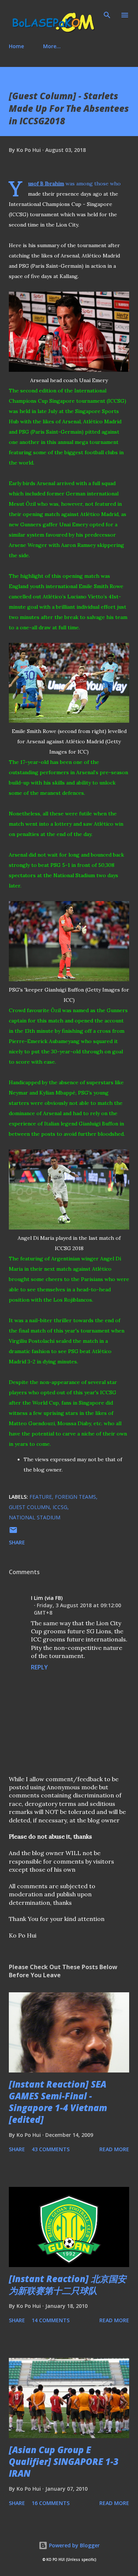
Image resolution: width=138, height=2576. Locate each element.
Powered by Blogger (74, 2545)
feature (41, 1497)
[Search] (107, 13)
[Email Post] (13, 1532)
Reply (39, 1667)
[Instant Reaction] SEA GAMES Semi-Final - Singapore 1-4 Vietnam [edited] (58, 2102)
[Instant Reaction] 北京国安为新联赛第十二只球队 (68, 2285)
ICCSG (60, 1507)
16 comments (51, 2503)
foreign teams (75, 1497)
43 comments (51, 2149)
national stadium (35, 1517)
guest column (29, 1507)
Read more (114, 2149)
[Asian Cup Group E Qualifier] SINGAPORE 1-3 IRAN (64, 2461)
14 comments (51, 2320)
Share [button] (17, 1542)
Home (16, 46)
